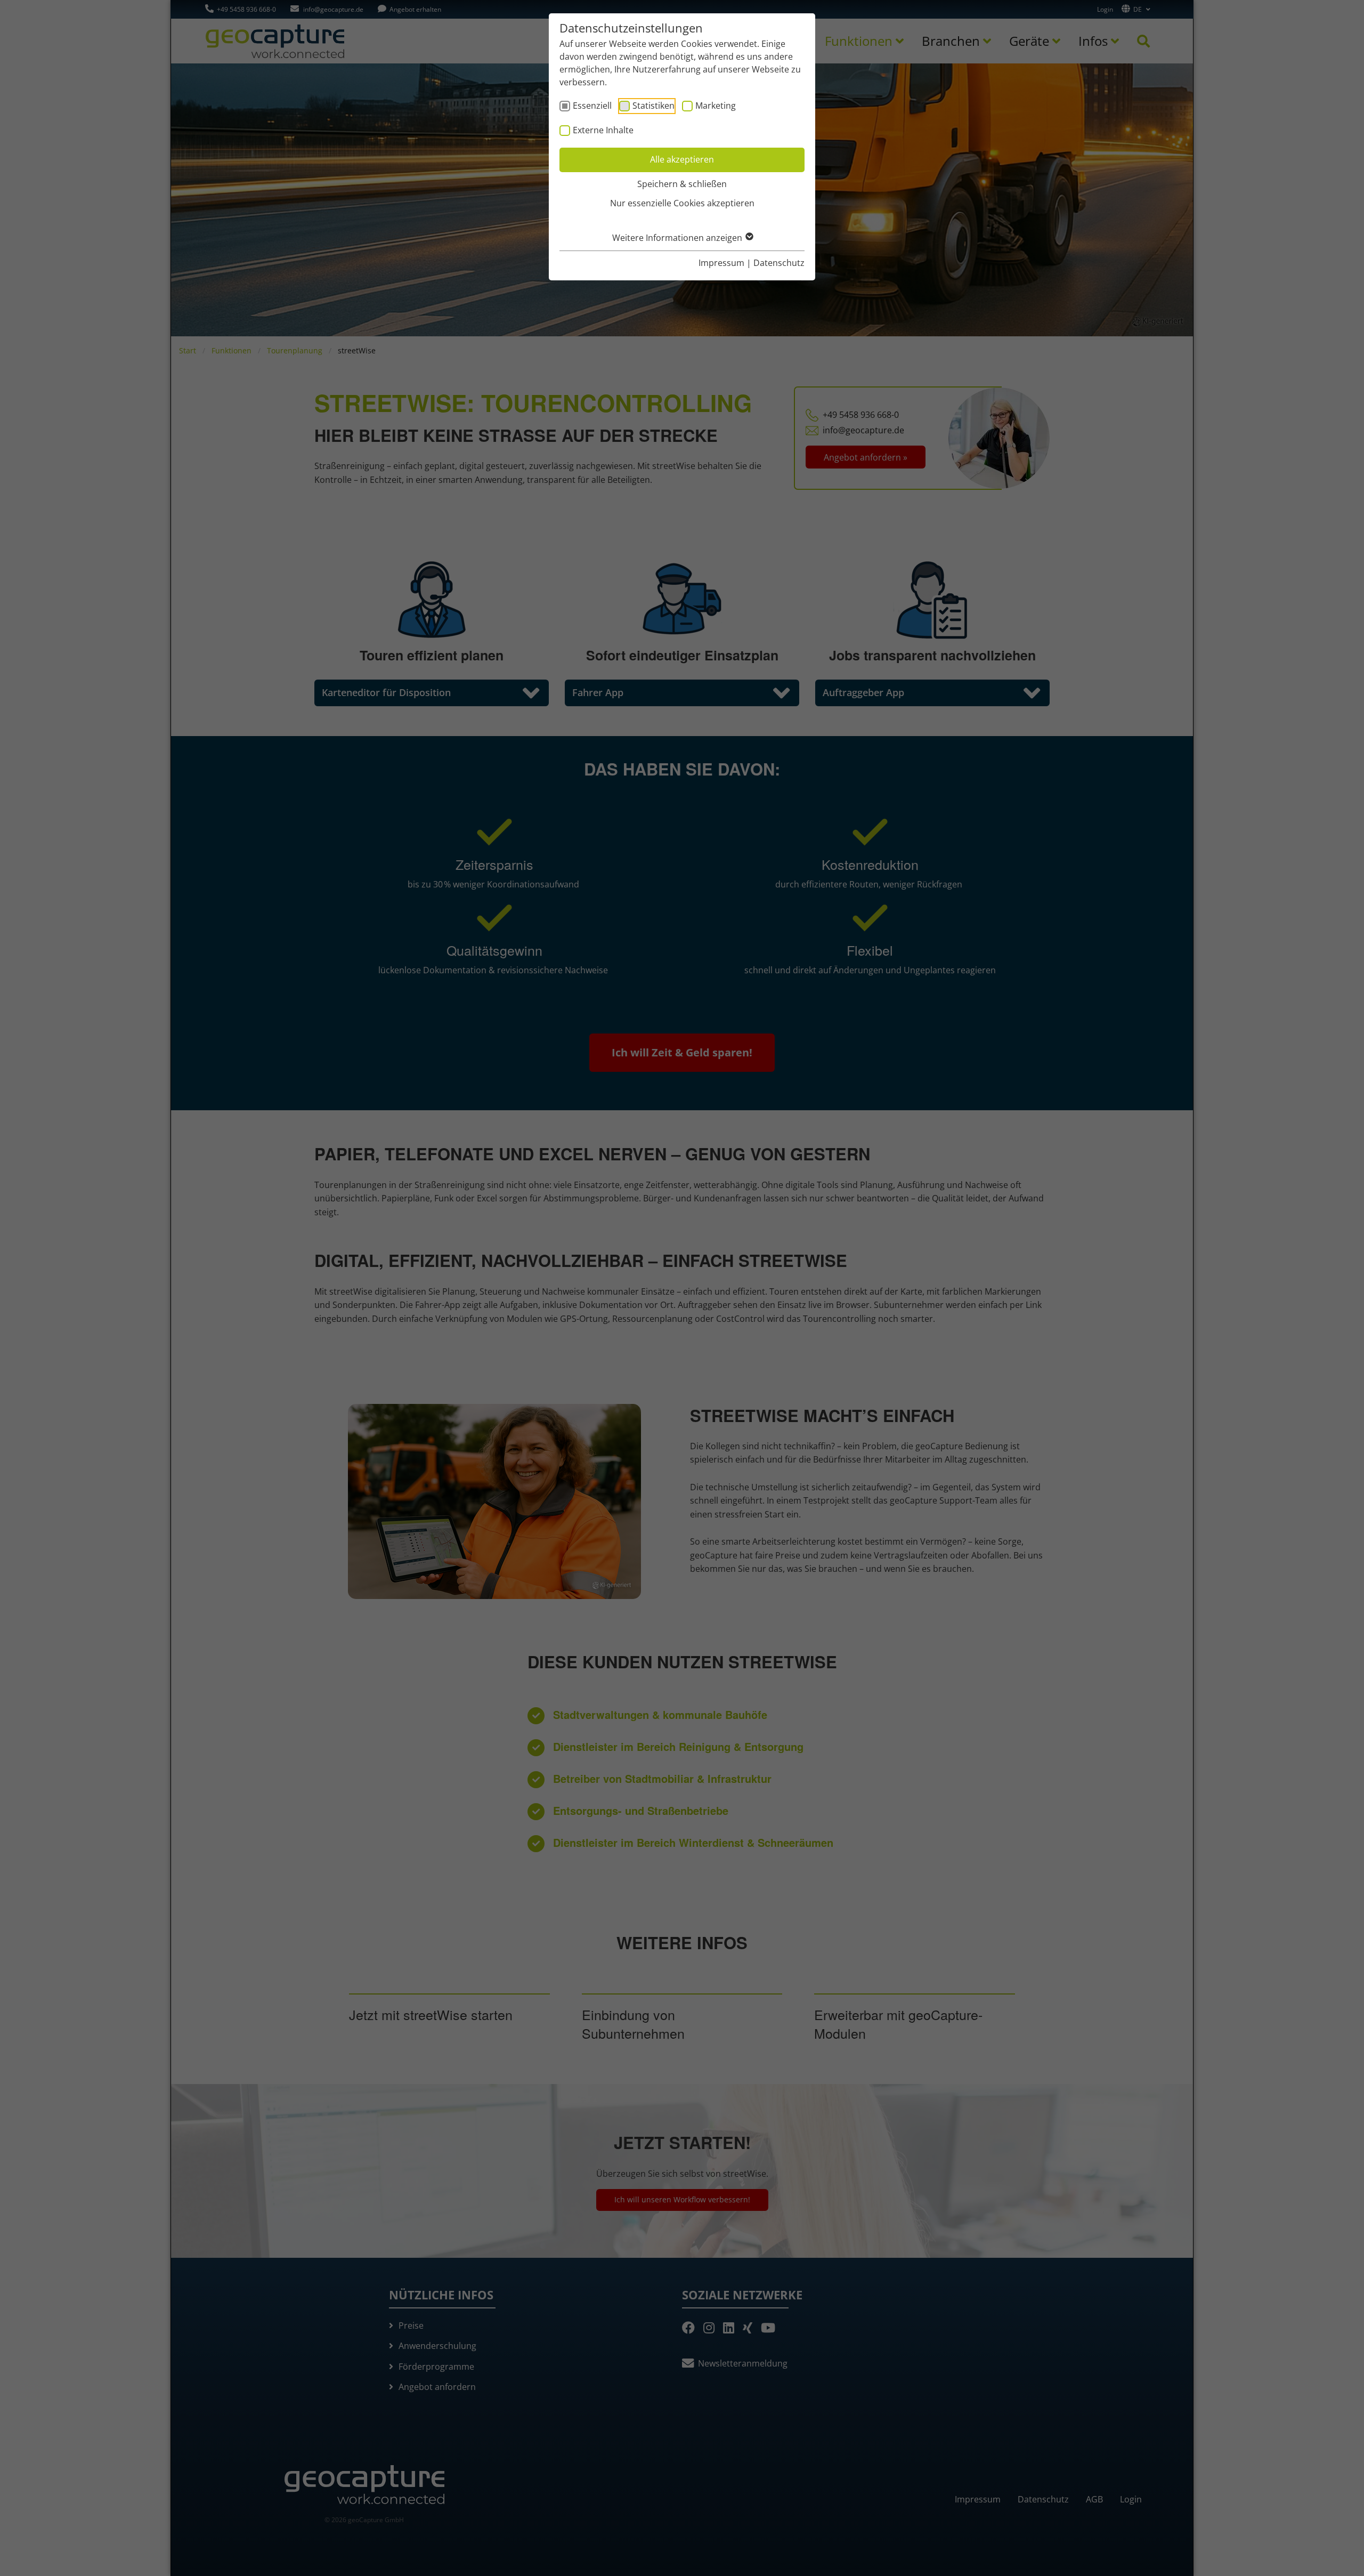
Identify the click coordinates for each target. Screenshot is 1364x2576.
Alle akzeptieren (682, 159)
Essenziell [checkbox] (592, 106)
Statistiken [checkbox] (653, 106)
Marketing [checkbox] (716, 106)
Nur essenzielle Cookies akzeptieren (682, 203)
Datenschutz (779, 263)
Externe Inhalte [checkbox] (603, 130)
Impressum (721, 263)
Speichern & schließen (682, 184)
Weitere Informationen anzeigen (678, 238)
